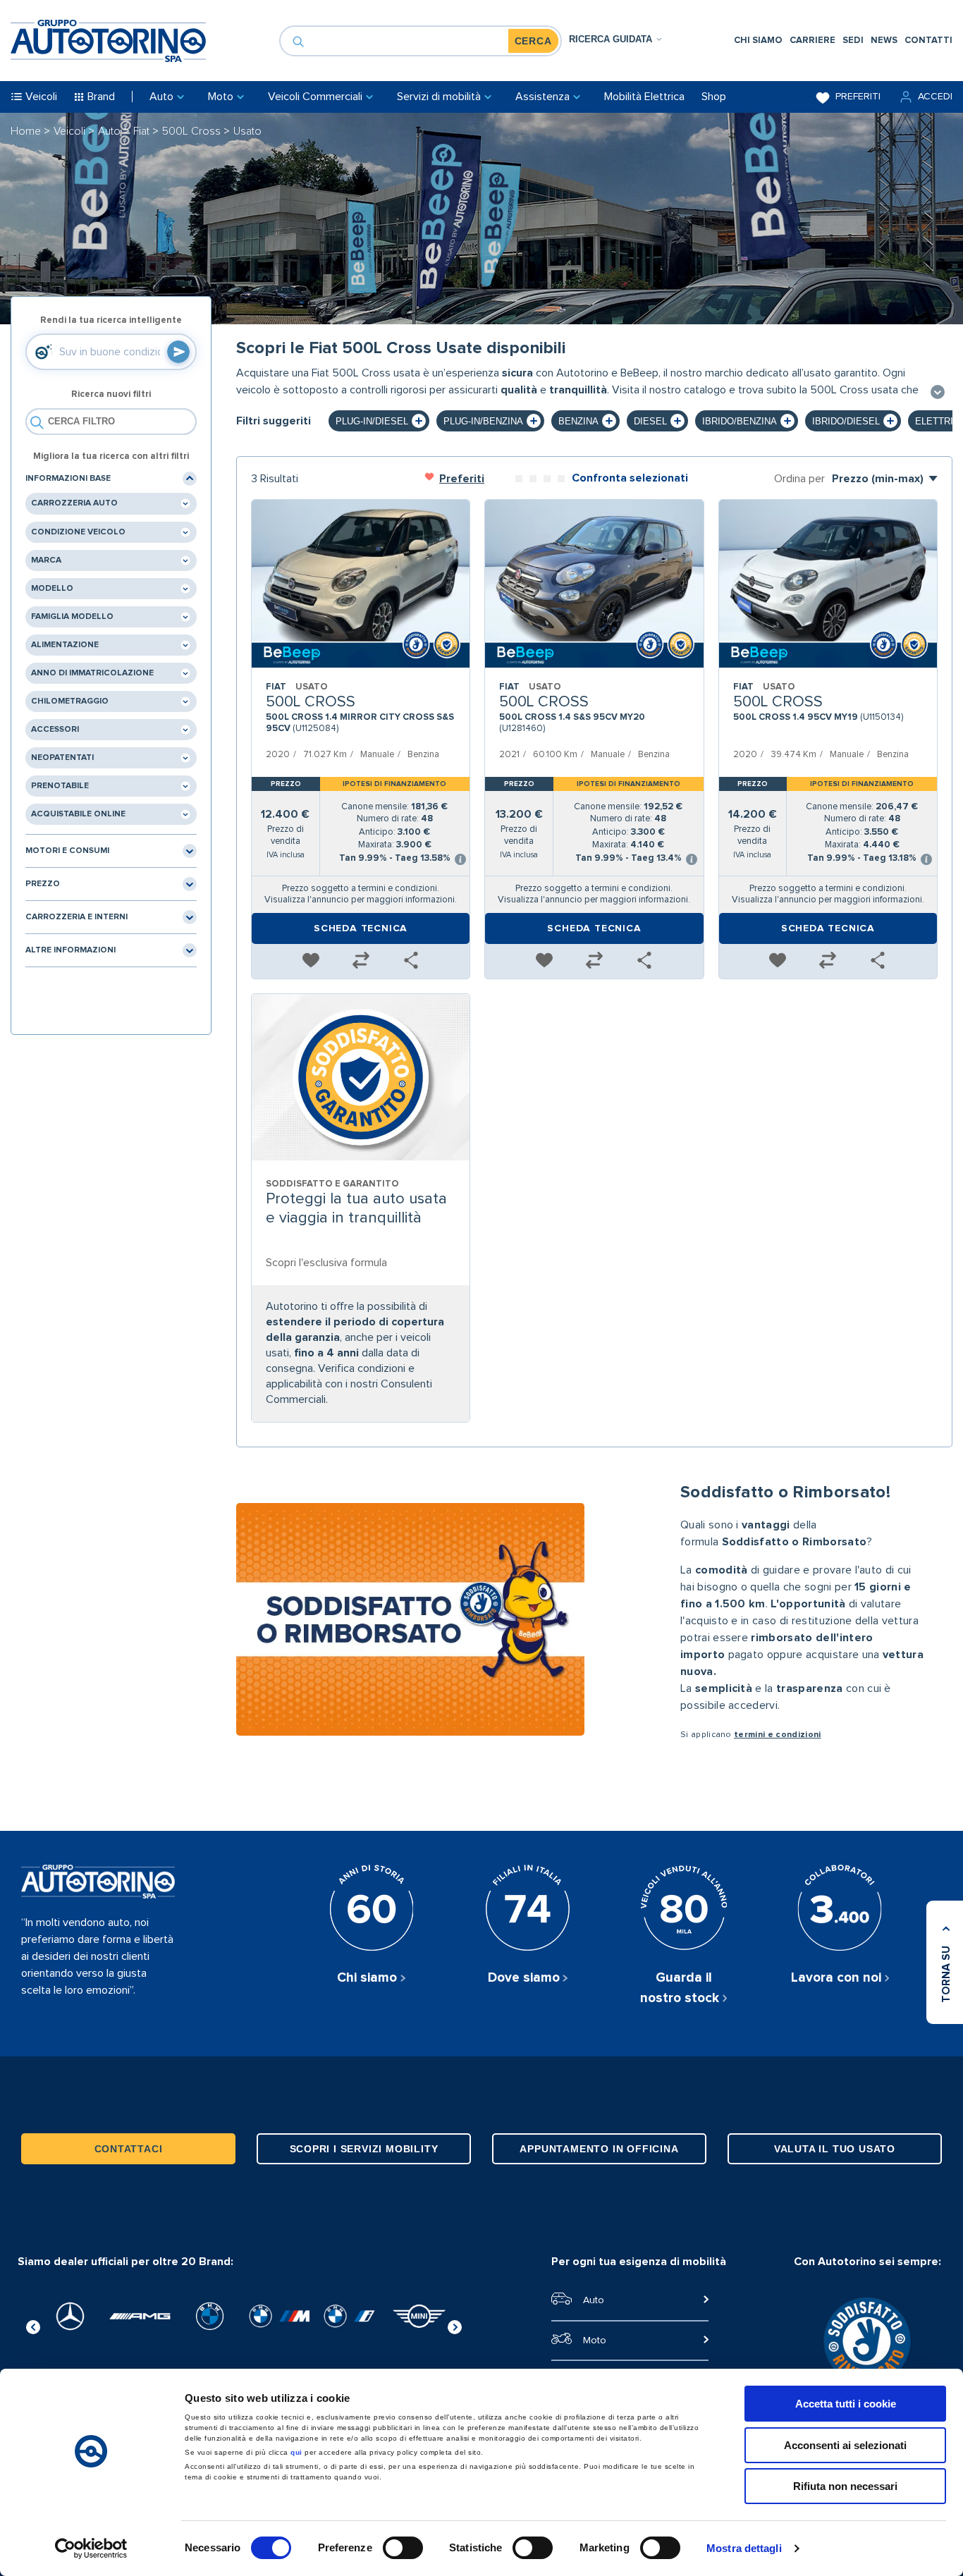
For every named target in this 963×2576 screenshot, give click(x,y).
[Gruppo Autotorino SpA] (108, 41)
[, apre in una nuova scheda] (70, 2316)
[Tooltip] (460, 860)
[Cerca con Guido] (178, 352)
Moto (595, 2341)
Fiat (143, 131)
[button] (925, 97)
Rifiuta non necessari (845, 2486)
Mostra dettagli (744, 2548)
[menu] (843, 41)
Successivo (455, 2325)
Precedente (33, 2325)
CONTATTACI (129, 2149)
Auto (111, 131)
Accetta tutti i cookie (846, 2404)
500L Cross (193, 131)
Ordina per (799, 479)
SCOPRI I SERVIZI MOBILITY (364, 2149)
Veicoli (71, 131)
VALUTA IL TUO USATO (835, 2149)
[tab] (616, 39)
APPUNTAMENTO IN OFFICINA (599, 2149)
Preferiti (858, 97)
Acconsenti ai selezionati (845, 2445)
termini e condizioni (777, 1735)
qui (296, 2452)
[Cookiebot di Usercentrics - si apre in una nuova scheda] (91, 2549)
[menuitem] (758, 41)
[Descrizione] (938, 393)
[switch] (403, 2548)
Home (27, 131)
